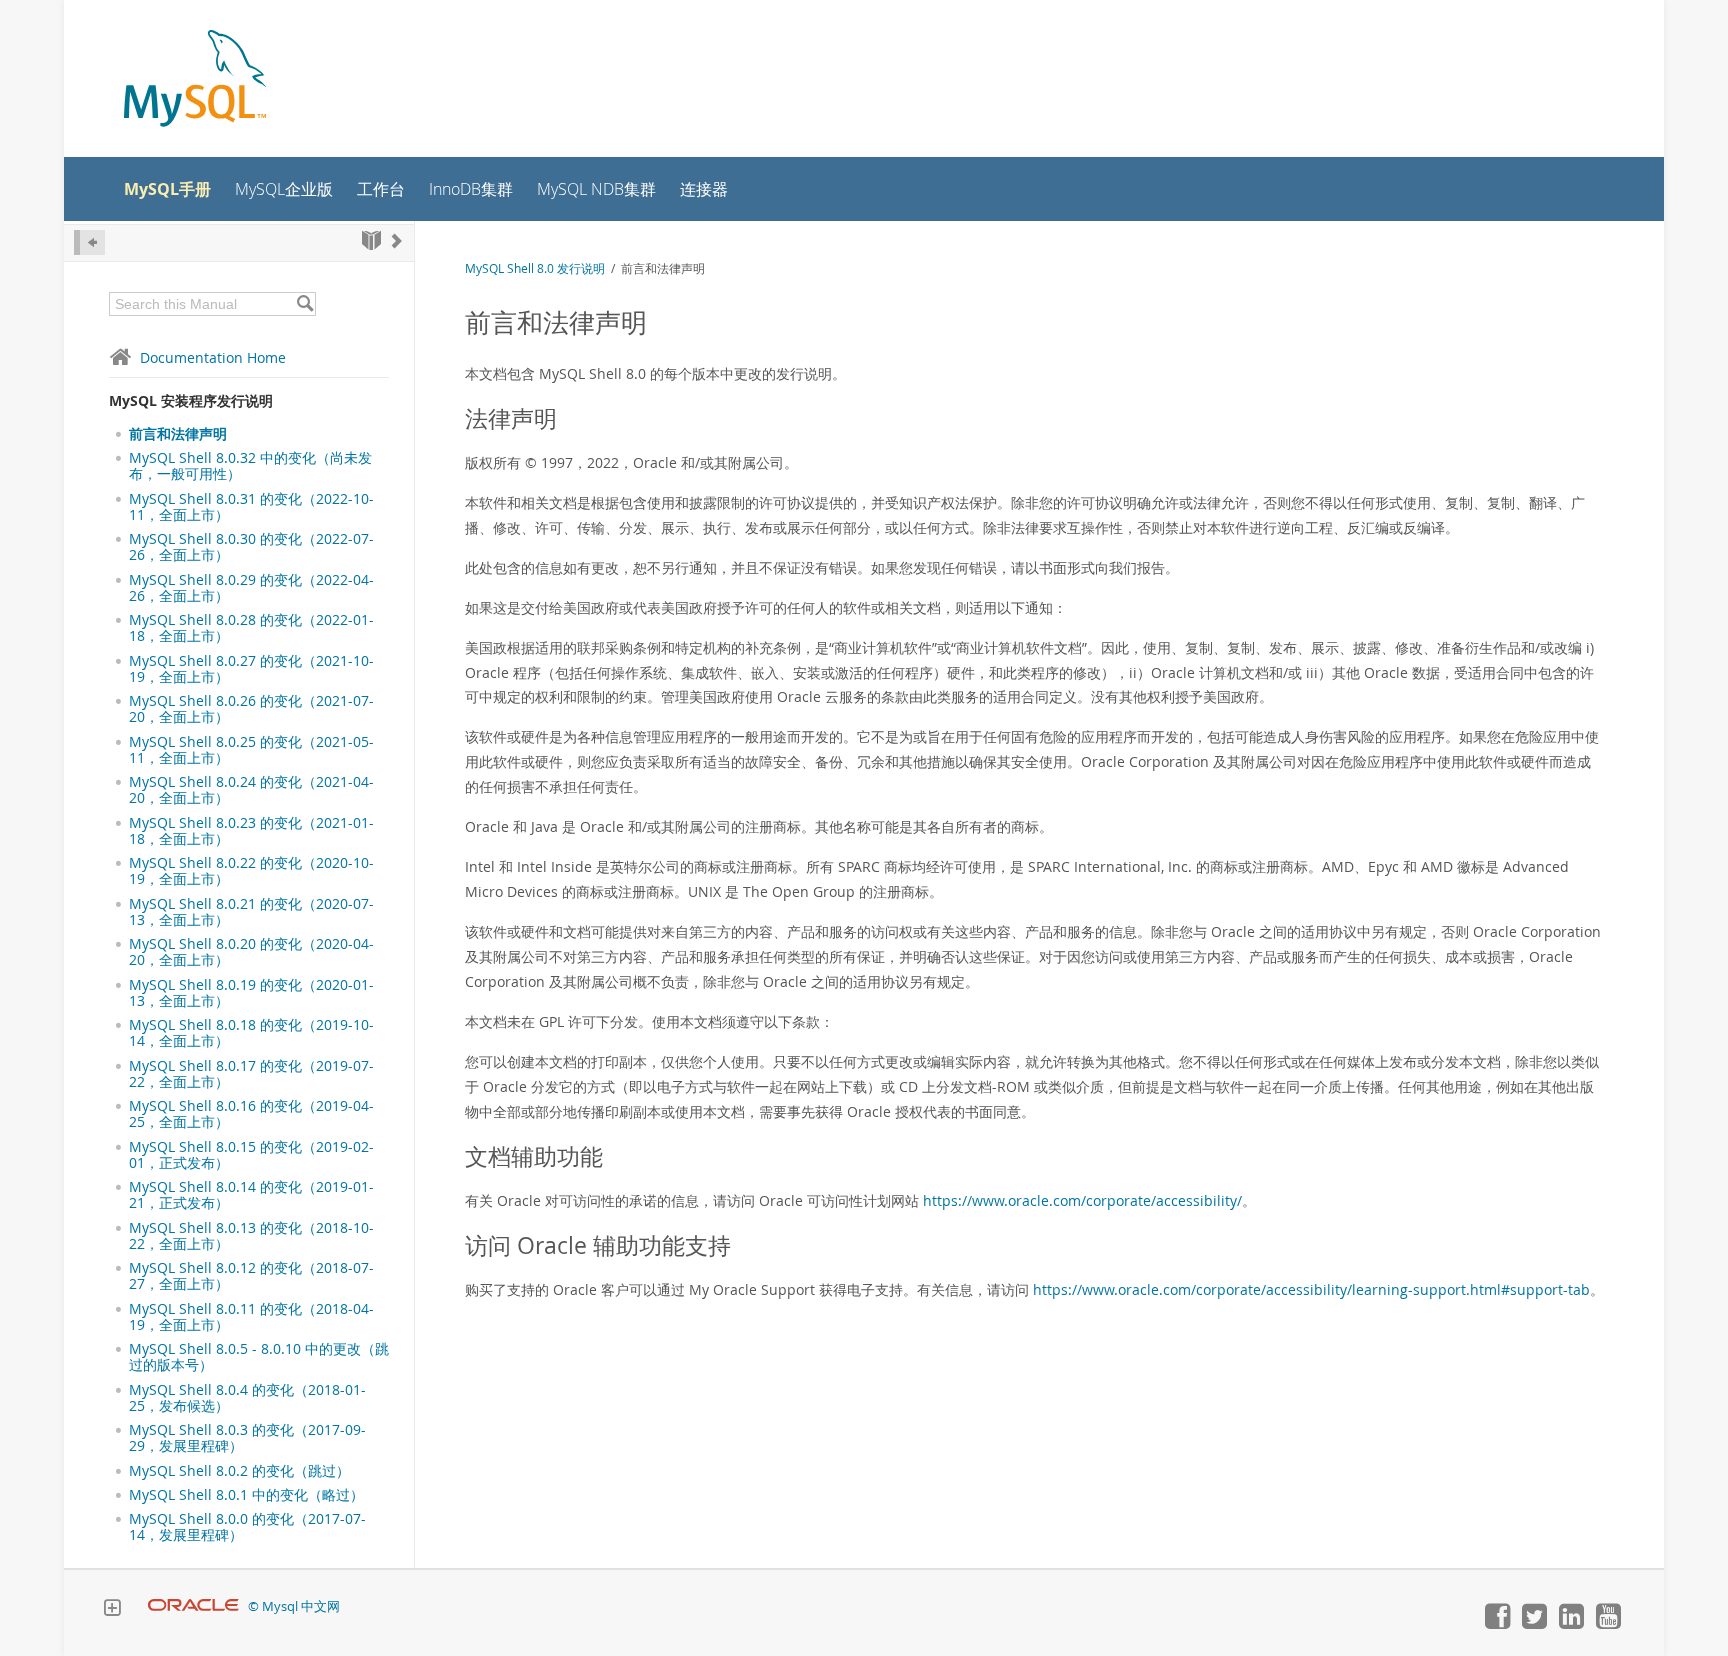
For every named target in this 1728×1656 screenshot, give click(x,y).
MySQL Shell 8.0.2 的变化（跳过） (239, 1471)
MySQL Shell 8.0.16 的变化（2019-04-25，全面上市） (251, 1114)
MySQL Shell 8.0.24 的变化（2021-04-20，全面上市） (251, 790)
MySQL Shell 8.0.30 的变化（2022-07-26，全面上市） (251, 547)
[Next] (397, 240)
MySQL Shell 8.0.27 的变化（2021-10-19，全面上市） (251, 669)
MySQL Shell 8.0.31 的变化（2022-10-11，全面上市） (251, 507)
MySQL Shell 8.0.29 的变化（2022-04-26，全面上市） (251, 588)
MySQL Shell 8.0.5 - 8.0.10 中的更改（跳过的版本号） (259, 1357)
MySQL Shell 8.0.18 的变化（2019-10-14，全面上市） (251, 1033)
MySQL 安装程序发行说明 (191, 400)
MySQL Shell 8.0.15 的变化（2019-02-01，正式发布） (251, 1155)
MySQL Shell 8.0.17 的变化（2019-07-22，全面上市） (251, 1074)
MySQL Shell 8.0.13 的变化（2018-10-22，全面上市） (251, 1236)
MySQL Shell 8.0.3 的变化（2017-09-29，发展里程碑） (247, 1438)
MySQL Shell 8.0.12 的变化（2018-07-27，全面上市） (251, 1276)
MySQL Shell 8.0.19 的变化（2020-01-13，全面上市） (251, 993)
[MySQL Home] (195, 80)
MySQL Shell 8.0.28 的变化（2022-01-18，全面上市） (251, 628)
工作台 (381, 189)
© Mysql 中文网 (294, 1606)
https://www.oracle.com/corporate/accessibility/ (1082, 1200)
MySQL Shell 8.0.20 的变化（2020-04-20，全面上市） (251, 952)
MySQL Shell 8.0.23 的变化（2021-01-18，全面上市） (251, 831)
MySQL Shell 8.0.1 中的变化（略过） (246, 1495)
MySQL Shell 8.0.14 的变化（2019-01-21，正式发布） (251, 1195)
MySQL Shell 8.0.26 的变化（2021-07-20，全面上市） (251, 709)
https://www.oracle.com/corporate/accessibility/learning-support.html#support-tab (1311, 1289)
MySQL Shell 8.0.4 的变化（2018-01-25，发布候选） (247, 1398)
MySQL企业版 (284, 189)
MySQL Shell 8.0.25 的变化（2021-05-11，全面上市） (251, 750)
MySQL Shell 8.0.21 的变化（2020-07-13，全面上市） (251, 912)
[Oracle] (193, 1606)
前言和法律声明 (178, 434)
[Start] (371, 240)
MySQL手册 (167, 189)
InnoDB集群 (471, 189)
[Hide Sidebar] (89, 242)
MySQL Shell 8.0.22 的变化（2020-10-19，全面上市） (251, 871)
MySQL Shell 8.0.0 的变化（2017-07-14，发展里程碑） (247, 1527)
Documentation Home (213, 357)
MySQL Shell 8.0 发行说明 (535, 268)
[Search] (304, 304)
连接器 (704, 189)
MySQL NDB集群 (596, 189)
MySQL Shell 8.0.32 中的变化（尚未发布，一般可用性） (250, 466)
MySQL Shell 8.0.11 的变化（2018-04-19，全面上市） (251, 1317)
